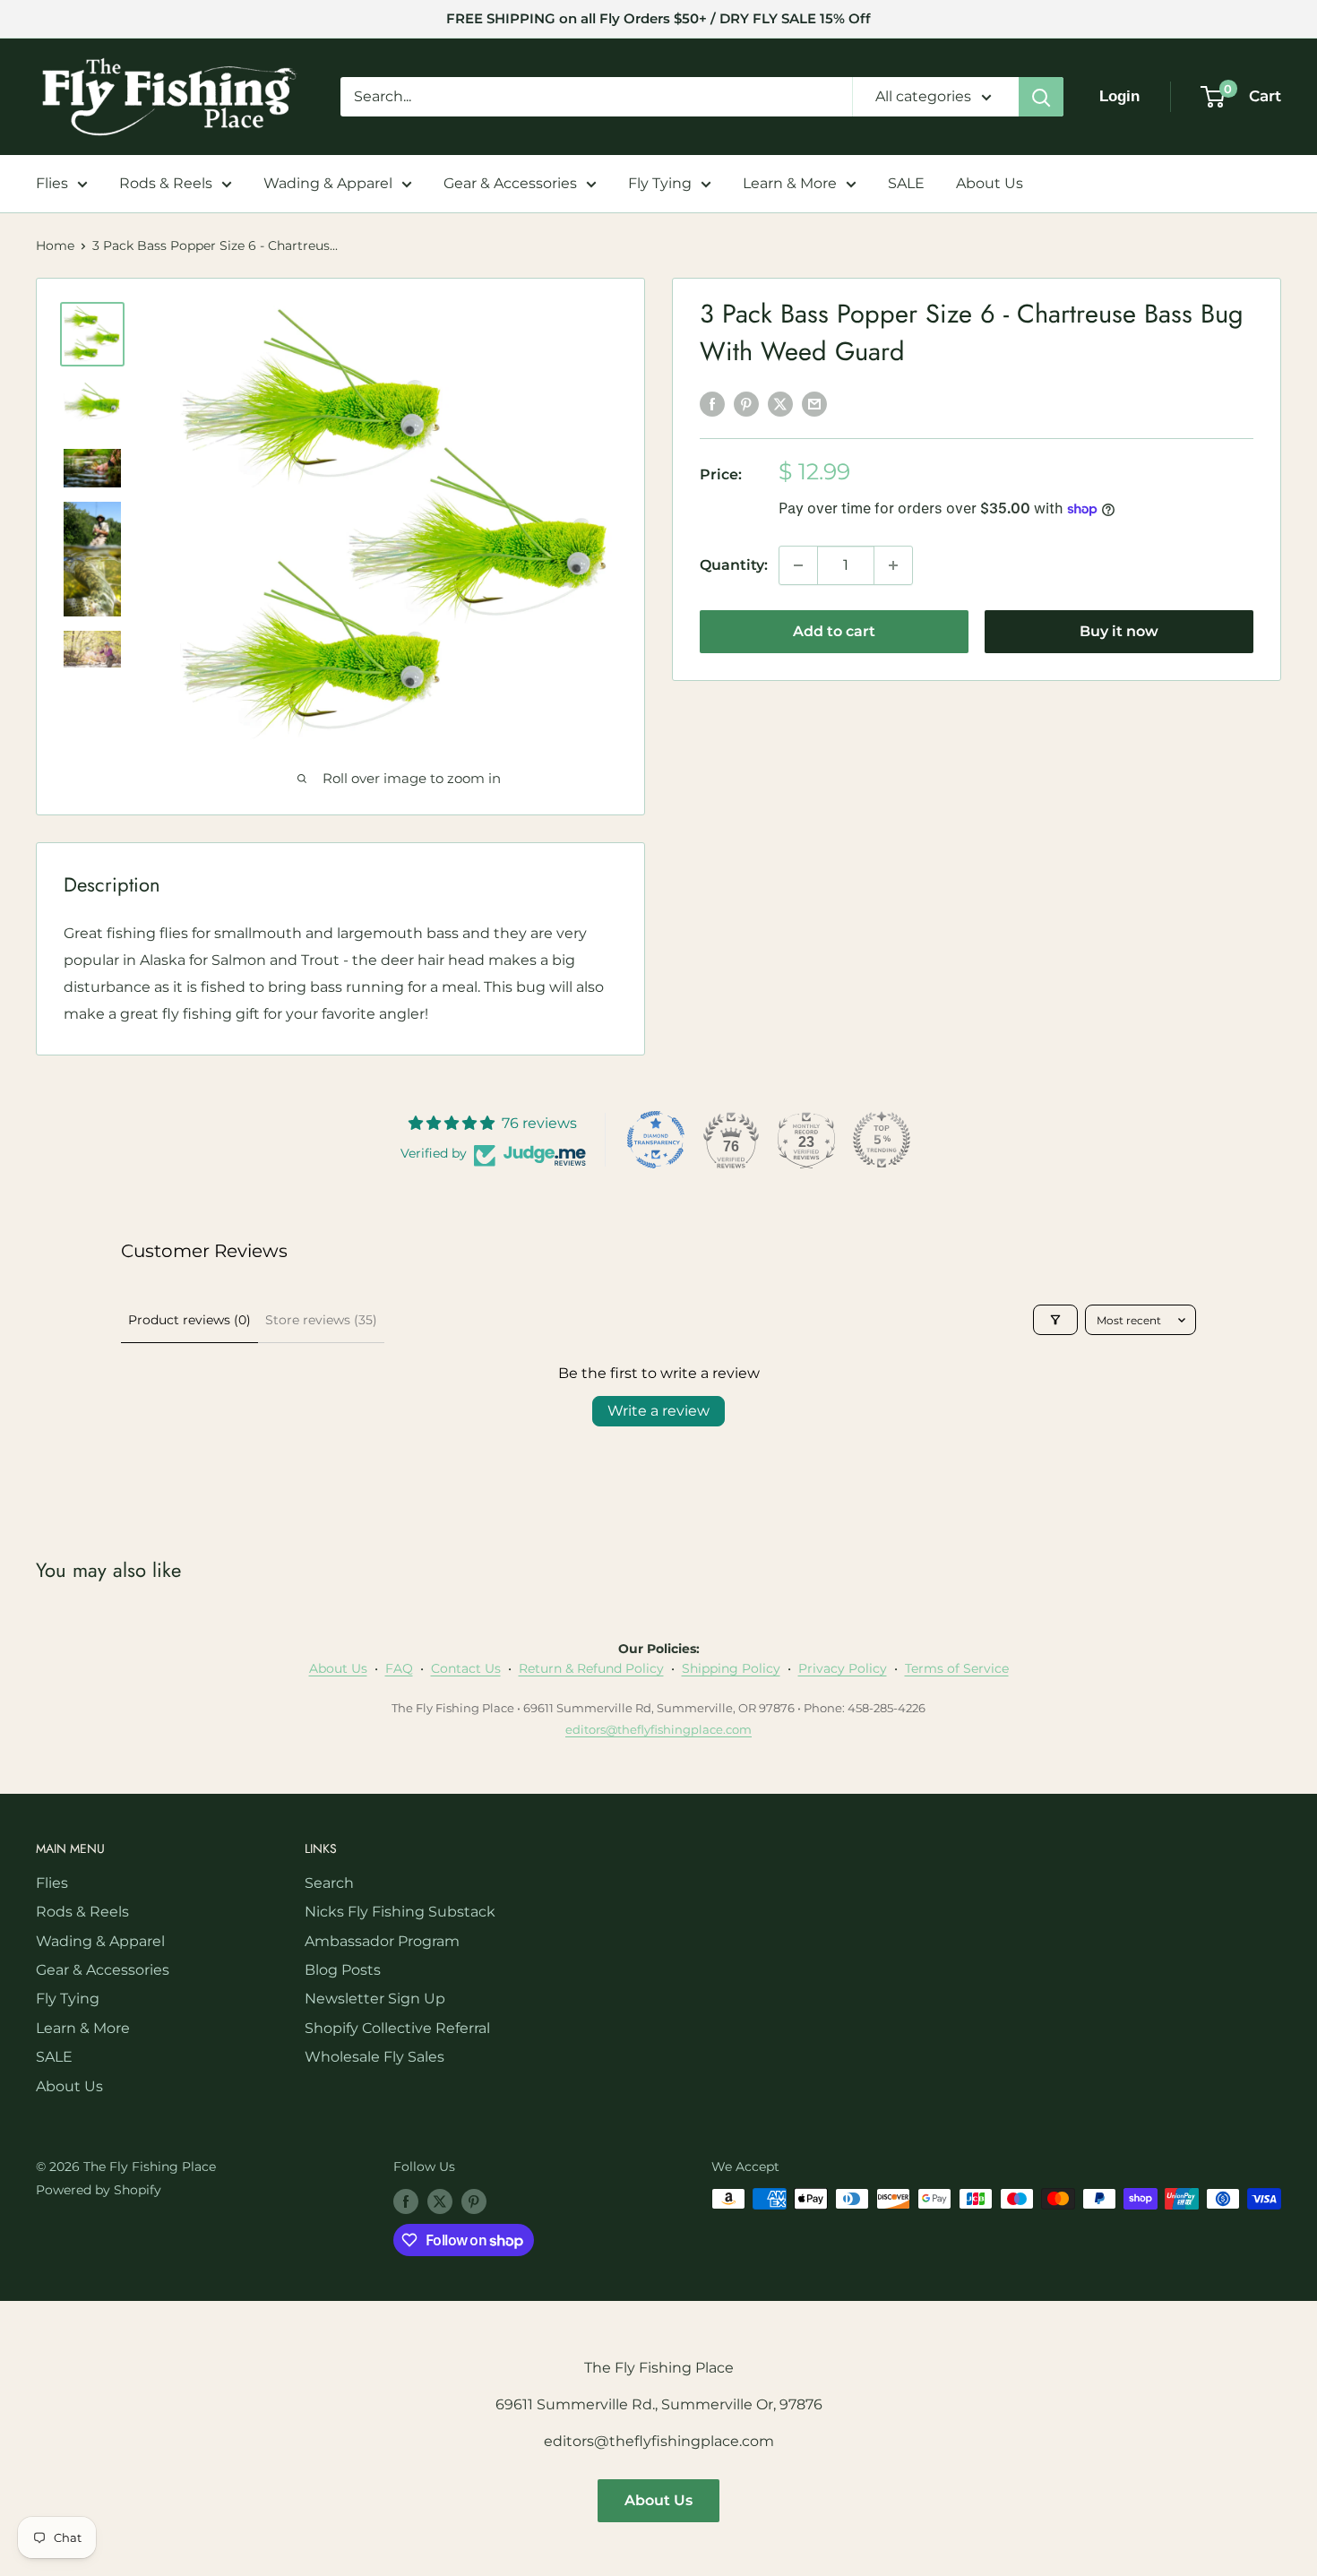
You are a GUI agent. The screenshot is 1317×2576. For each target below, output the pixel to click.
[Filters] (1055, 1320)
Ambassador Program (382, 1941)
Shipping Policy (731, 1668)
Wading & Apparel (328, 183)
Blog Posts (343, 1970)
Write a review (658, 1411)
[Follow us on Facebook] (406, 2201)
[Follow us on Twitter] (440, 2201)
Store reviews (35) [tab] (321, 1320)
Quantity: (734, 565)
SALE (906, 183)
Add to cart (834, 631)
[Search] (1041, 97)
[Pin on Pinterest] (746, 403)
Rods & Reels (166, 183)
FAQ (399, 1668)
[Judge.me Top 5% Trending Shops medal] (882, 1140)
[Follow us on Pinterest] (474, 2201)
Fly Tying (660, 183)
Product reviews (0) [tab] (189, 1320)
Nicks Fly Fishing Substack (400, 1912)
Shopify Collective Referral (397, 2028)
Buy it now (1119, 631)
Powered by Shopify (99, 2190)
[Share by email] (814, 403)
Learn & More (790, 183)
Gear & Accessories (510, 183)
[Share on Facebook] (712, 403)
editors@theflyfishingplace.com (658, 1729)
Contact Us (466, 1668)
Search (329, 1883)
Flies (52, 183)
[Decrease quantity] (798, 565)
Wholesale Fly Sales (374, 2057)
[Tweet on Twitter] (780, 403)
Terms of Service (957, 1668)
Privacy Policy (843, 1668)
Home (55, 246)
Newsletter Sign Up (375, 1999)
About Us (990, 183)
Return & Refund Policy (591, 1668)
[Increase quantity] (893, 565)
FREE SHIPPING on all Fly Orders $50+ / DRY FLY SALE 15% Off (658, 18)
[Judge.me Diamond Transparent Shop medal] (656, 1140)
